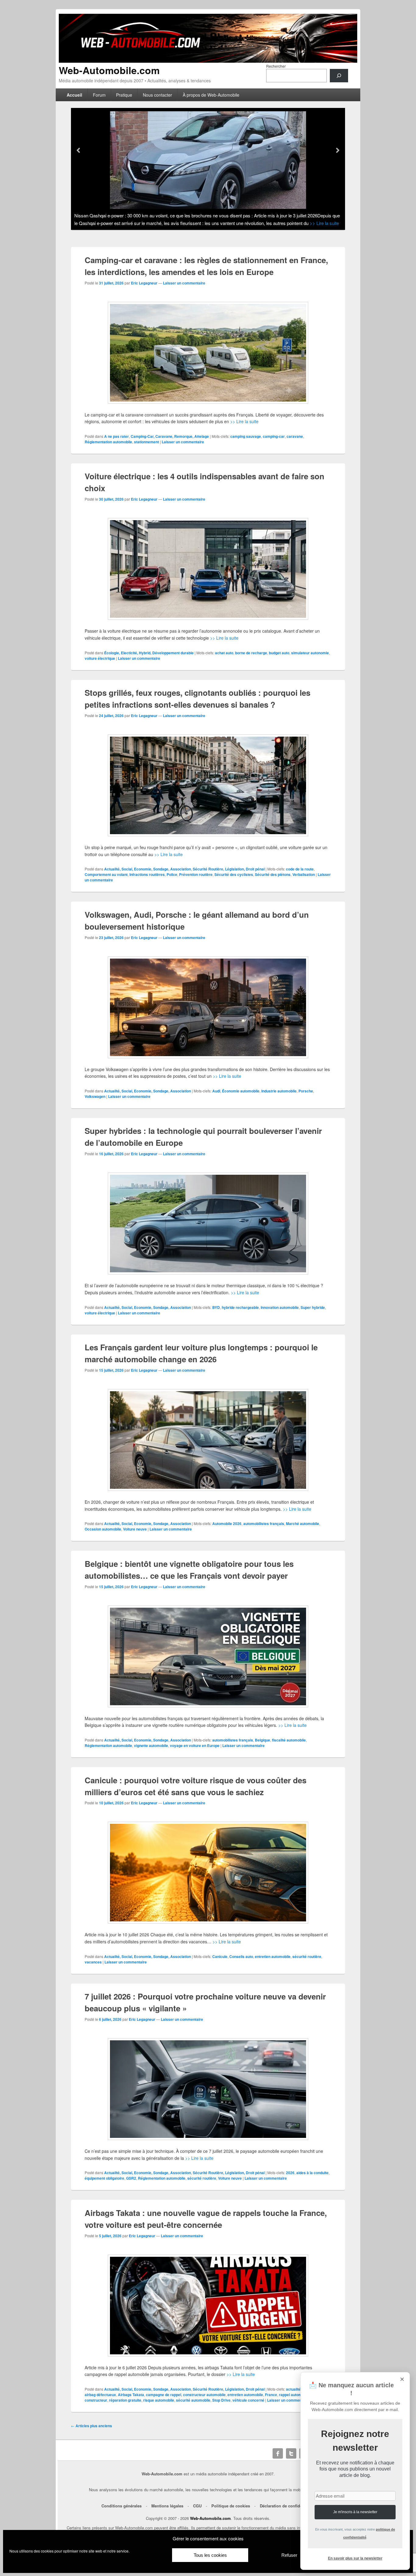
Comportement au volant (106, 874)
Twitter (291, 2453)
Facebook (278, 2453)
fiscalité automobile (289, 1740)
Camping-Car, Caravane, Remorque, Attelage (170, 436)
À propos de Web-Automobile (211, 95)
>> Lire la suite (316, 223)
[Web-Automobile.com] (208, 61)
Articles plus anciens (92, 2426)
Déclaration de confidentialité (287, 2506)
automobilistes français (264, 1524)
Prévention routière (196, 874)
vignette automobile (151, 1745)
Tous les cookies (210, 2555)
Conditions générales (122, 2506)
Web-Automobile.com (109, 70)
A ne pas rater (116, 436)
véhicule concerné (248, 2400)
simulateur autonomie (310, 653)
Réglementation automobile (108, 442)
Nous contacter (157, 95)
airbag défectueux (100, 2395)
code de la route (300, 869)
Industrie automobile (279, 1091)
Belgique (263, 1740)
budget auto (279, 653)
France (271, 2395)
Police (172, 874)
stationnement (146, 442)
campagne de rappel (164, 2395)
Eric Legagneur (144, 283)
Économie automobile (241, 1091)
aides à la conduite (312, 2173)
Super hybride (313, 1307)
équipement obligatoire (104, 2178)
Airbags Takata (131, 2395)
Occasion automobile (103, 1529)
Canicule (220, 1956)
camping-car (274, 436)
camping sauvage (246, 436)
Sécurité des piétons (273, 874)
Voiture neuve (135, 1529)
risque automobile (159, 2400)
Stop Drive (221, 2400)
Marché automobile (303, 1524)
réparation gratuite (125, 2400)
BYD (216, 1307)
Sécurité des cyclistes (234, 874)
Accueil (74, 95)
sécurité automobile (193, 2400)
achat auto (224, 653)
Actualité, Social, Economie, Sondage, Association (148, 869)
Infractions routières (147, 874)
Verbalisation (304, 874)
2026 (290, 2173)
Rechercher (276, 66)
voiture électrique (100, 658)
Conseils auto (241, 1956)
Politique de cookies (231, 2506)
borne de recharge (251, 653)
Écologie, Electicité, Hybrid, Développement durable (149, 653)
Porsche (306, 1091)
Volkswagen (95, 1096)
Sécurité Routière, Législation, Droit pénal (229, 869)
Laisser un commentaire (184, 283)
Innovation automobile (280, 1307)
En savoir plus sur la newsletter (355, 2558)
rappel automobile (294, 2395)
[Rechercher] (339, 76)
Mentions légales (167, 2506)
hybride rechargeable (240, 1307)
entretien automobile (273, 1956)
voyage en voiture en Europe (195, 1745)
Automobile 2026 (227, 1524)
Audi (216, 1091)
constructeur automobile (204, 2395)
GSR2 (131, 2178)
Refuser (289, 2555)
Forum (99, 95)
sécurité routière (307, 1956)
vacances (93, 1962)
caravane (295, 436)
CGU (197, 2506)
